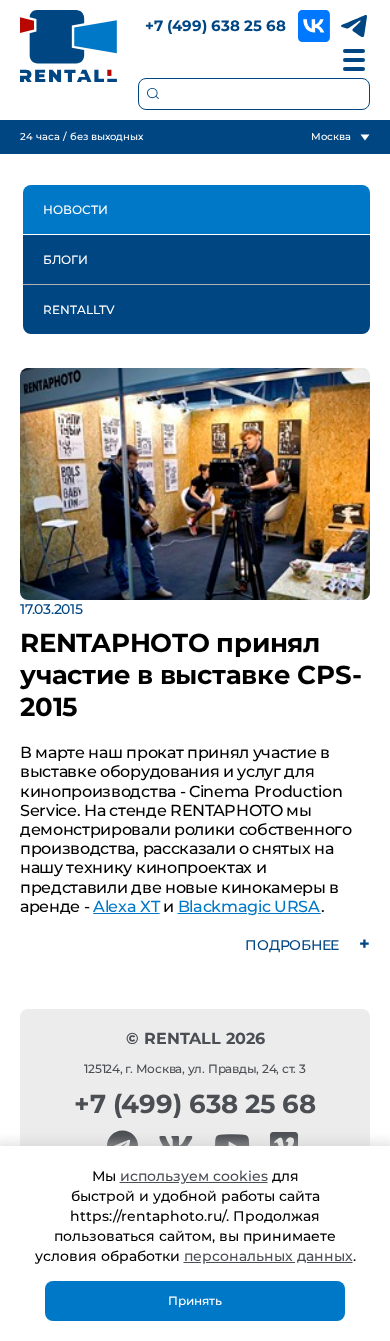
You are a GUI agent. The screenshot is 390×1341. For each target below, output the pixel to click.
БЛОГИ (65, 259)
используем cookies (194, 1176)
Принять (195, 1300)
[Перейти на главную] (69, 46)
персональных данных (268, 1256)
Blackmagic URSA (249, 906)
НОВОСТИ (75, 209)
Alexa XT (126, 906)
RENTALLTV (79, 309)
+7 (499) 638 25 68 (215, 25)
